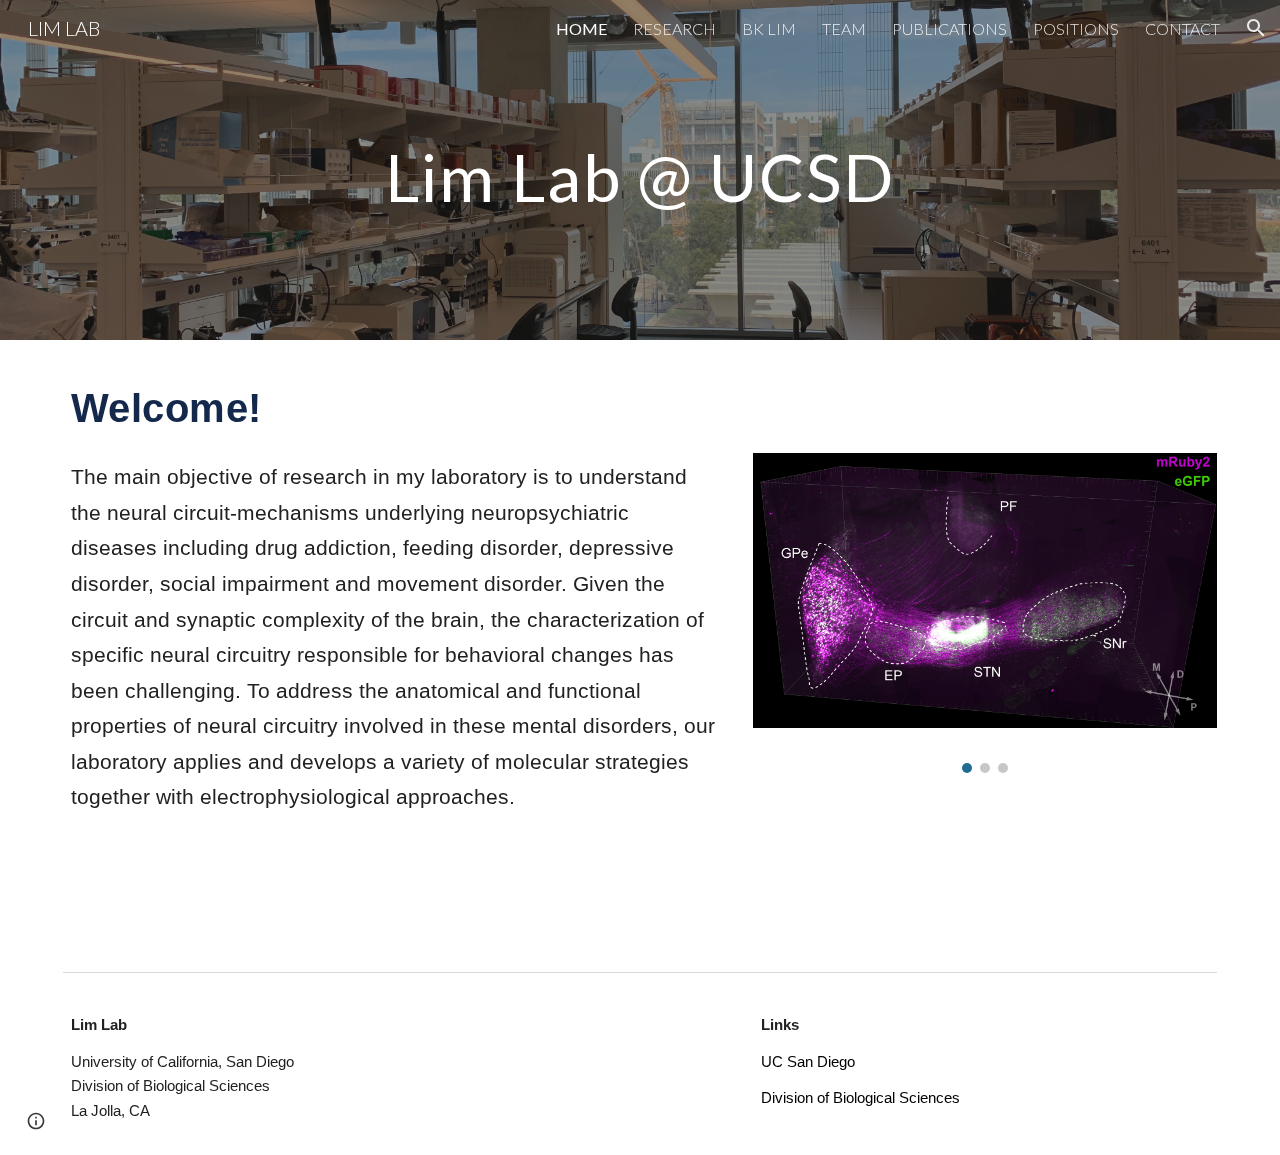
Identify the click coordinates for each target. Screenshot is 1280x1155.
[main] (639, 169)
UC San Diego (808, 1062)
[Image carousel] (985, 613)
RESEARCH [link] (674, 28)
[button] (1256, 28)
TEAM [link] (844, 28)
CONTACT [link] (1182, 28)
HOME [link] (581, 28)
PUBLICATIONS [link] (949, 28)
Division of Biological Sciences (860, 1098)
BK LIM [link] (769, 28)
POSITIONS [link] (1076, 28)
